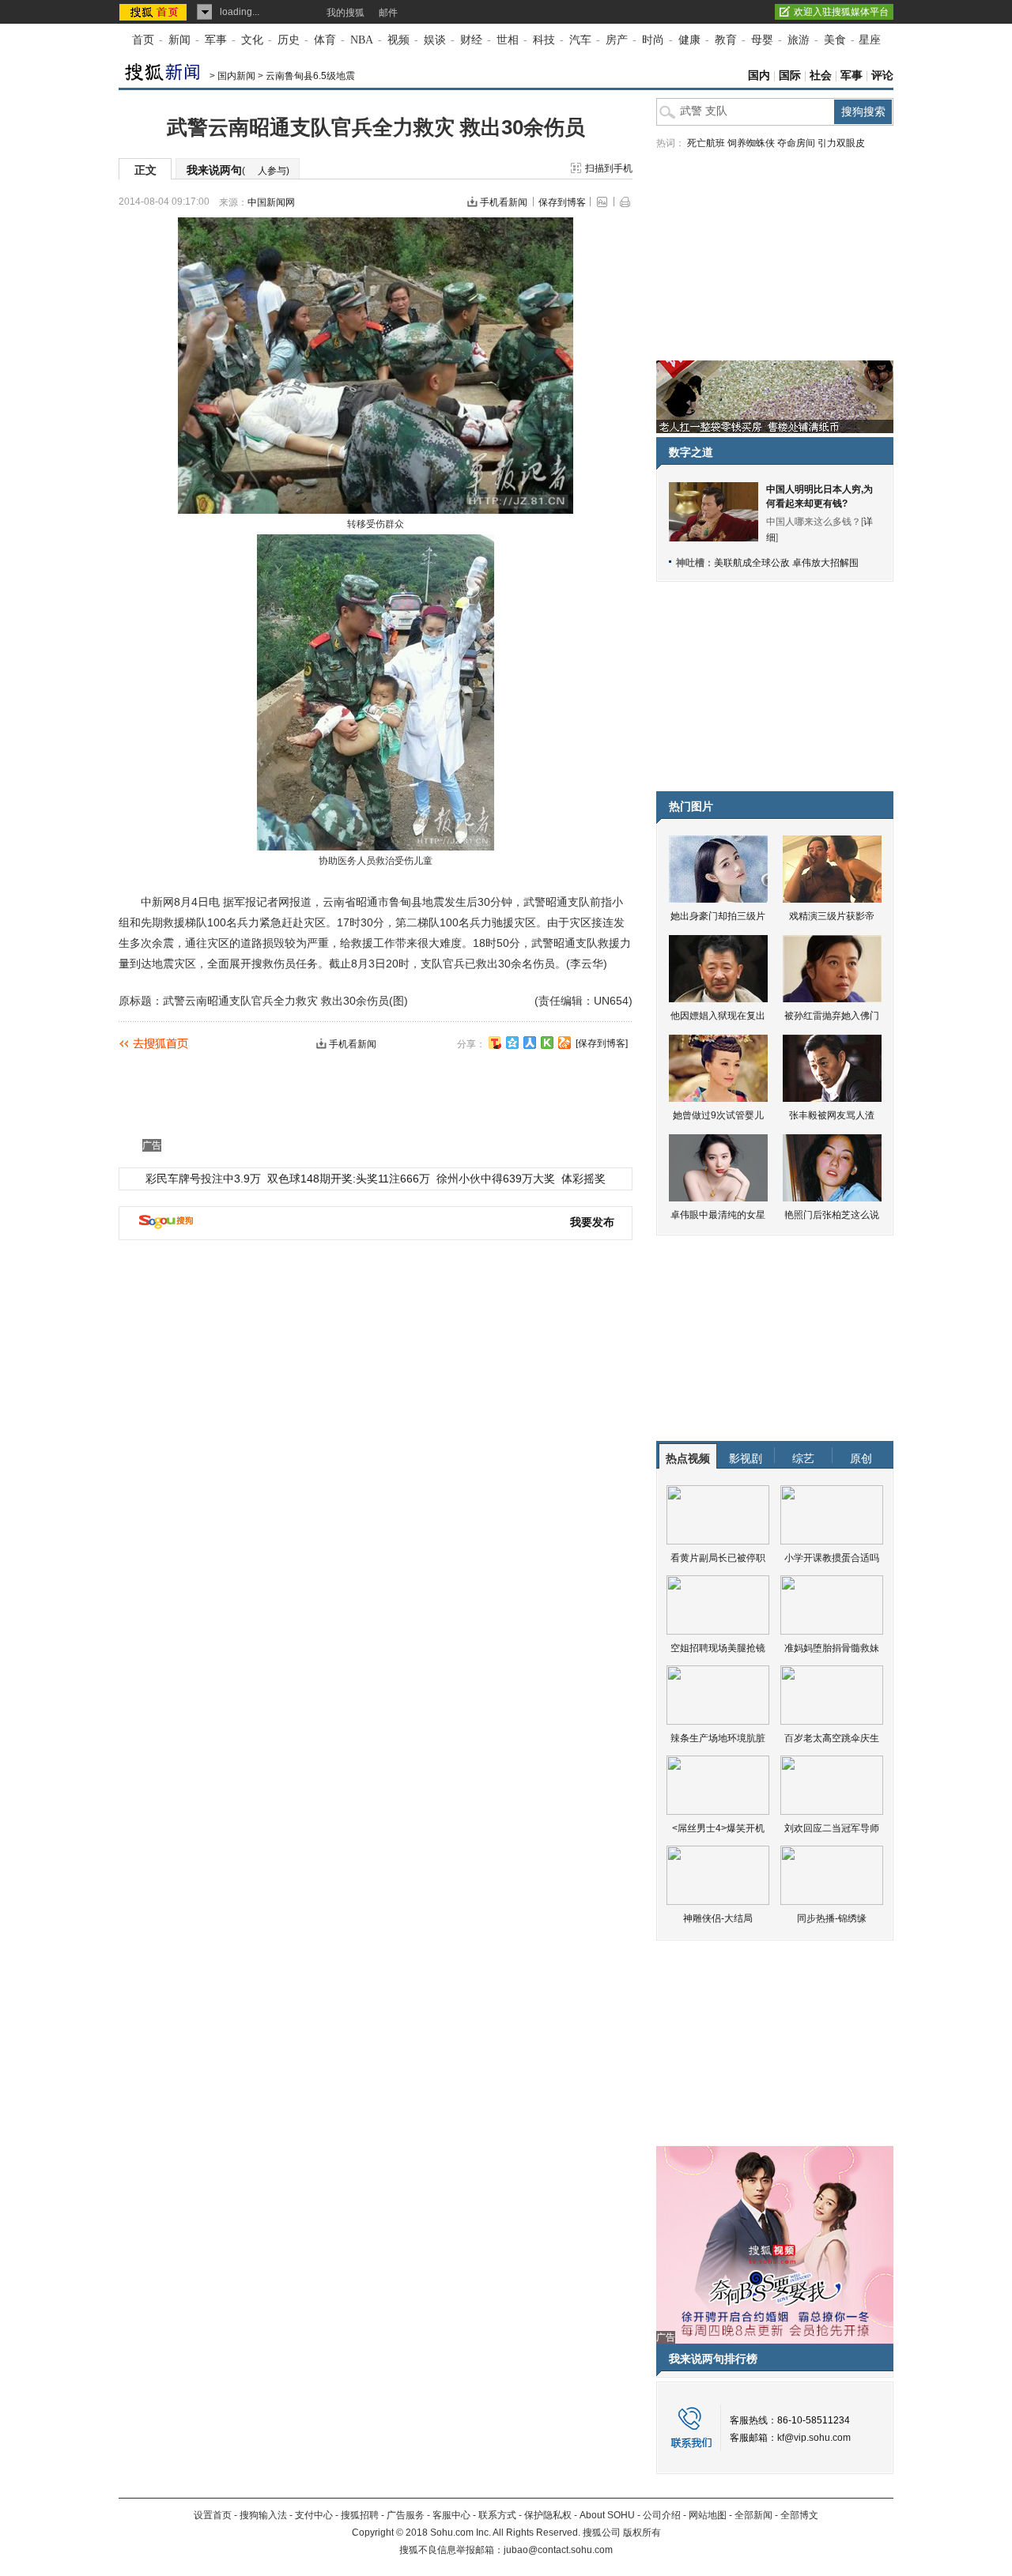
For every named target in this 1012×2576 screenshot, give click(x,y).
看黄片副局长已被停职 (718, 1558)
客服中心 (451, 2515)
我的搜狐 (346, 13)
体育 (325, 40)
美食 (835, 40)
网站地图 (708, 2515)
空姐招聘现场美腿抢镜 (718, 1648)
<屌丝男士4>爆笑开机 (718, 1828)
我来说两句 (238, 170)
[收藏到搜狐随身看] (547, 1043)
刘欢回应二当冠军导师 (832, 1828)
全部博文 (799, 2515)
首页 (143, 40)
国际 (790, 75)
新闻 (179, 40)
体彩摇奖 (583, 1179)
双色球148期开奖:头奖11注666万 (349, 1179)
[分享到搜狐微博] (495, 1043)
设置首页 (213, 2515)
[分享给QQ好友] (512, 1043)
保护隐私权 (548, 2515)
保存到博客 (562, 202)
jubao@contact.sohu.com (558, 2550)
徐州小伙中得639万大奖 (496, 1179)
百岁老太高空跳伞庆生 (832, 1738)
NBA (362, 40)
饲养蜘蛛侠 (751, 143)
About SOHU (607, 2515)
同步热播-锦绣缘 (832, 1918)
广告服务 (406, 2515)
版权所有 (642, 2533)
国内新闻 (236, 76)
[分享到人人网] (530, 1043)
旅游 (799, 40)
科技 (544, 40)
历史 (289, 40)
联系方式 (497, 2515)
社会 (821, 75)
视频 (398, 40)
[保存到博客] (602, 1043)
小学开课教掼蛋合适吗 (832, 1558)
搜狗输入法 (263, 2515)
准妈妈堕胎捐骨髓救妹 (832, 1648)
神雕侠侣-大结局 (718, 1918)
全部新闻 (753, 2515)
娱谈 (435, 40)
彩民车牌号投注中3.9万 (203, 1179)
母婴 (762, 40)
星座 (870, 40)
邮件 (388, 13)
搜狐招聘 (360, 2515)
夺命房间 (796, 143)
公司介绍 (662, 2515)
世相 (508, 40)
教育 (726, 40)
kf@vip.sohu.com (814, 2438)
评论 (882, 75)
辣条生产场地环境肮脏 (718, 1738)
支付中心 (314, 2515)
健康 (689, 40)
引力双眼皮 (841, 143)
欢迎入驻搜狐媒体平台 (841, 12)
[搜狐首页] (155, 12)
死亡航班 (706, 143)
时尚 (653, 40)
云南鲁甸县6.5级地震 (310, 76)
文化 (252, 40)
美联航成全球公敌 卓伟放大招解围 (786, 563)
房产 (617, 40)
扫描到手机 (609, 168)
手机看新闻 (504, 202)
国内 (759, 75)
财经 (471, 40)
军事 (216, 40)
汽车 (580, 40)
